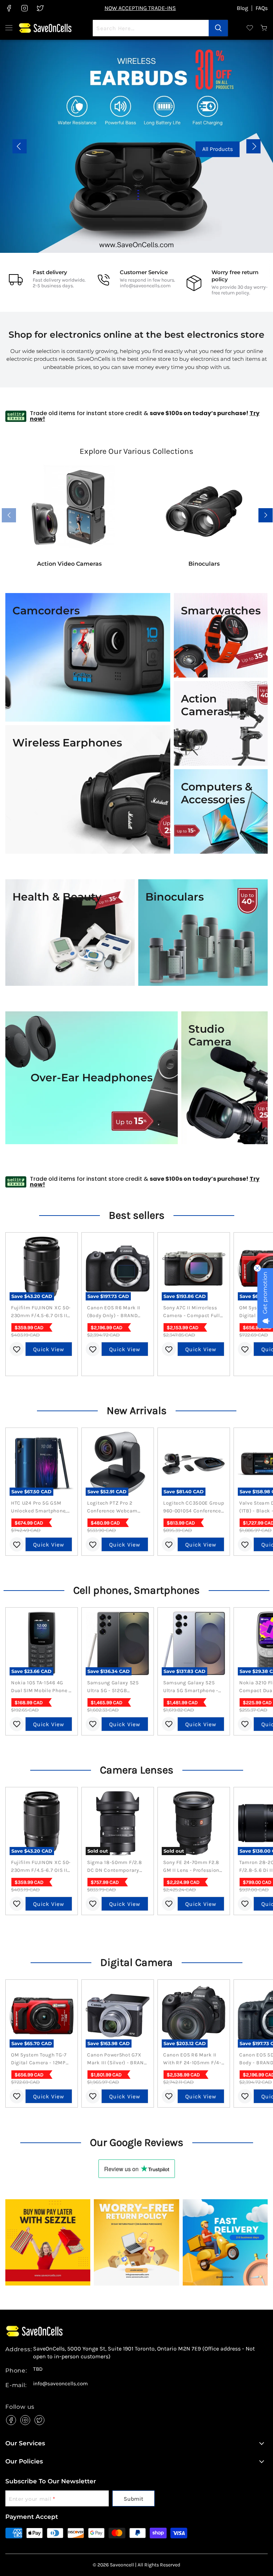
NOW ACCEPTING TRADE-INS (140, 8)
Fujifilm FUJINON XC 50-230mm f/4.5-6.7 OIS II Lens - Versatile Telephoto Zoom (41, 1312)
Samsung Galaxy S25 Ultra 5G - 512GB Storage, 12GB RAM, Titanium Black (113, 1687)
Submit (133, 2499)
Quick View (49, 1349)
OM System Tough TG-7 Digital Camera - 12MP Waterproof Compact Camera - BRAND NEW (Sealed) (39, 2059)
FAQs (262, 8)
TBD (38, 2369)
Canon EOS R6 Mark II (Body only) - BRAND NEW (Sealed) (114, 1312)
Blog (242, 8)
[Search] (218, 28)
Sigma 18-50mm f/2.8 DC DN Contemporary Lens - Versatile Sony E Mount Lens (115, 1867)
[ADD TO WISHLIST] (17, 1349)
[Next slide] (253, 146)
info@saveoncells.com (145, 286)
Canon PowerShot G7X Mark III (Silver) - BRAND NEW (117, 2059)
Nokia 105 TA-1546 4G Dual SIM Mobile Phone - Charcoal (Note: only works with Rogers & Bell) (41, 1687)
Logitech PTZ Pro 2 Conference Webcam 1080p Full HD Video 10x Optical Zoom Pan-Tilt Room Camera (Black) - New (116, 1507)
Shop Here (151, 149)
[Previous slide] (20, 146)
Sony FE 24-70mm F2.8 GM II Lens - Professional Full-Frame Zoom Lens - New (194, 1867)
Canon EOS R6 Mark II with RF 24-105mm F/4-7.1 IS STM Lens (192, 2059)
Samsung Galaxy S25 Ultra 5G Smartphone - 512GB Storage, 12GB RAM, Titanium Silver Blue (191, 1687)
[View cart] (264, 28)
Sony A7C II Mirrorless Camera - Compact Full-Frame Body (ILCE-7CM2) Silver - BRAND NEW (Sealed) (192, 1312)
